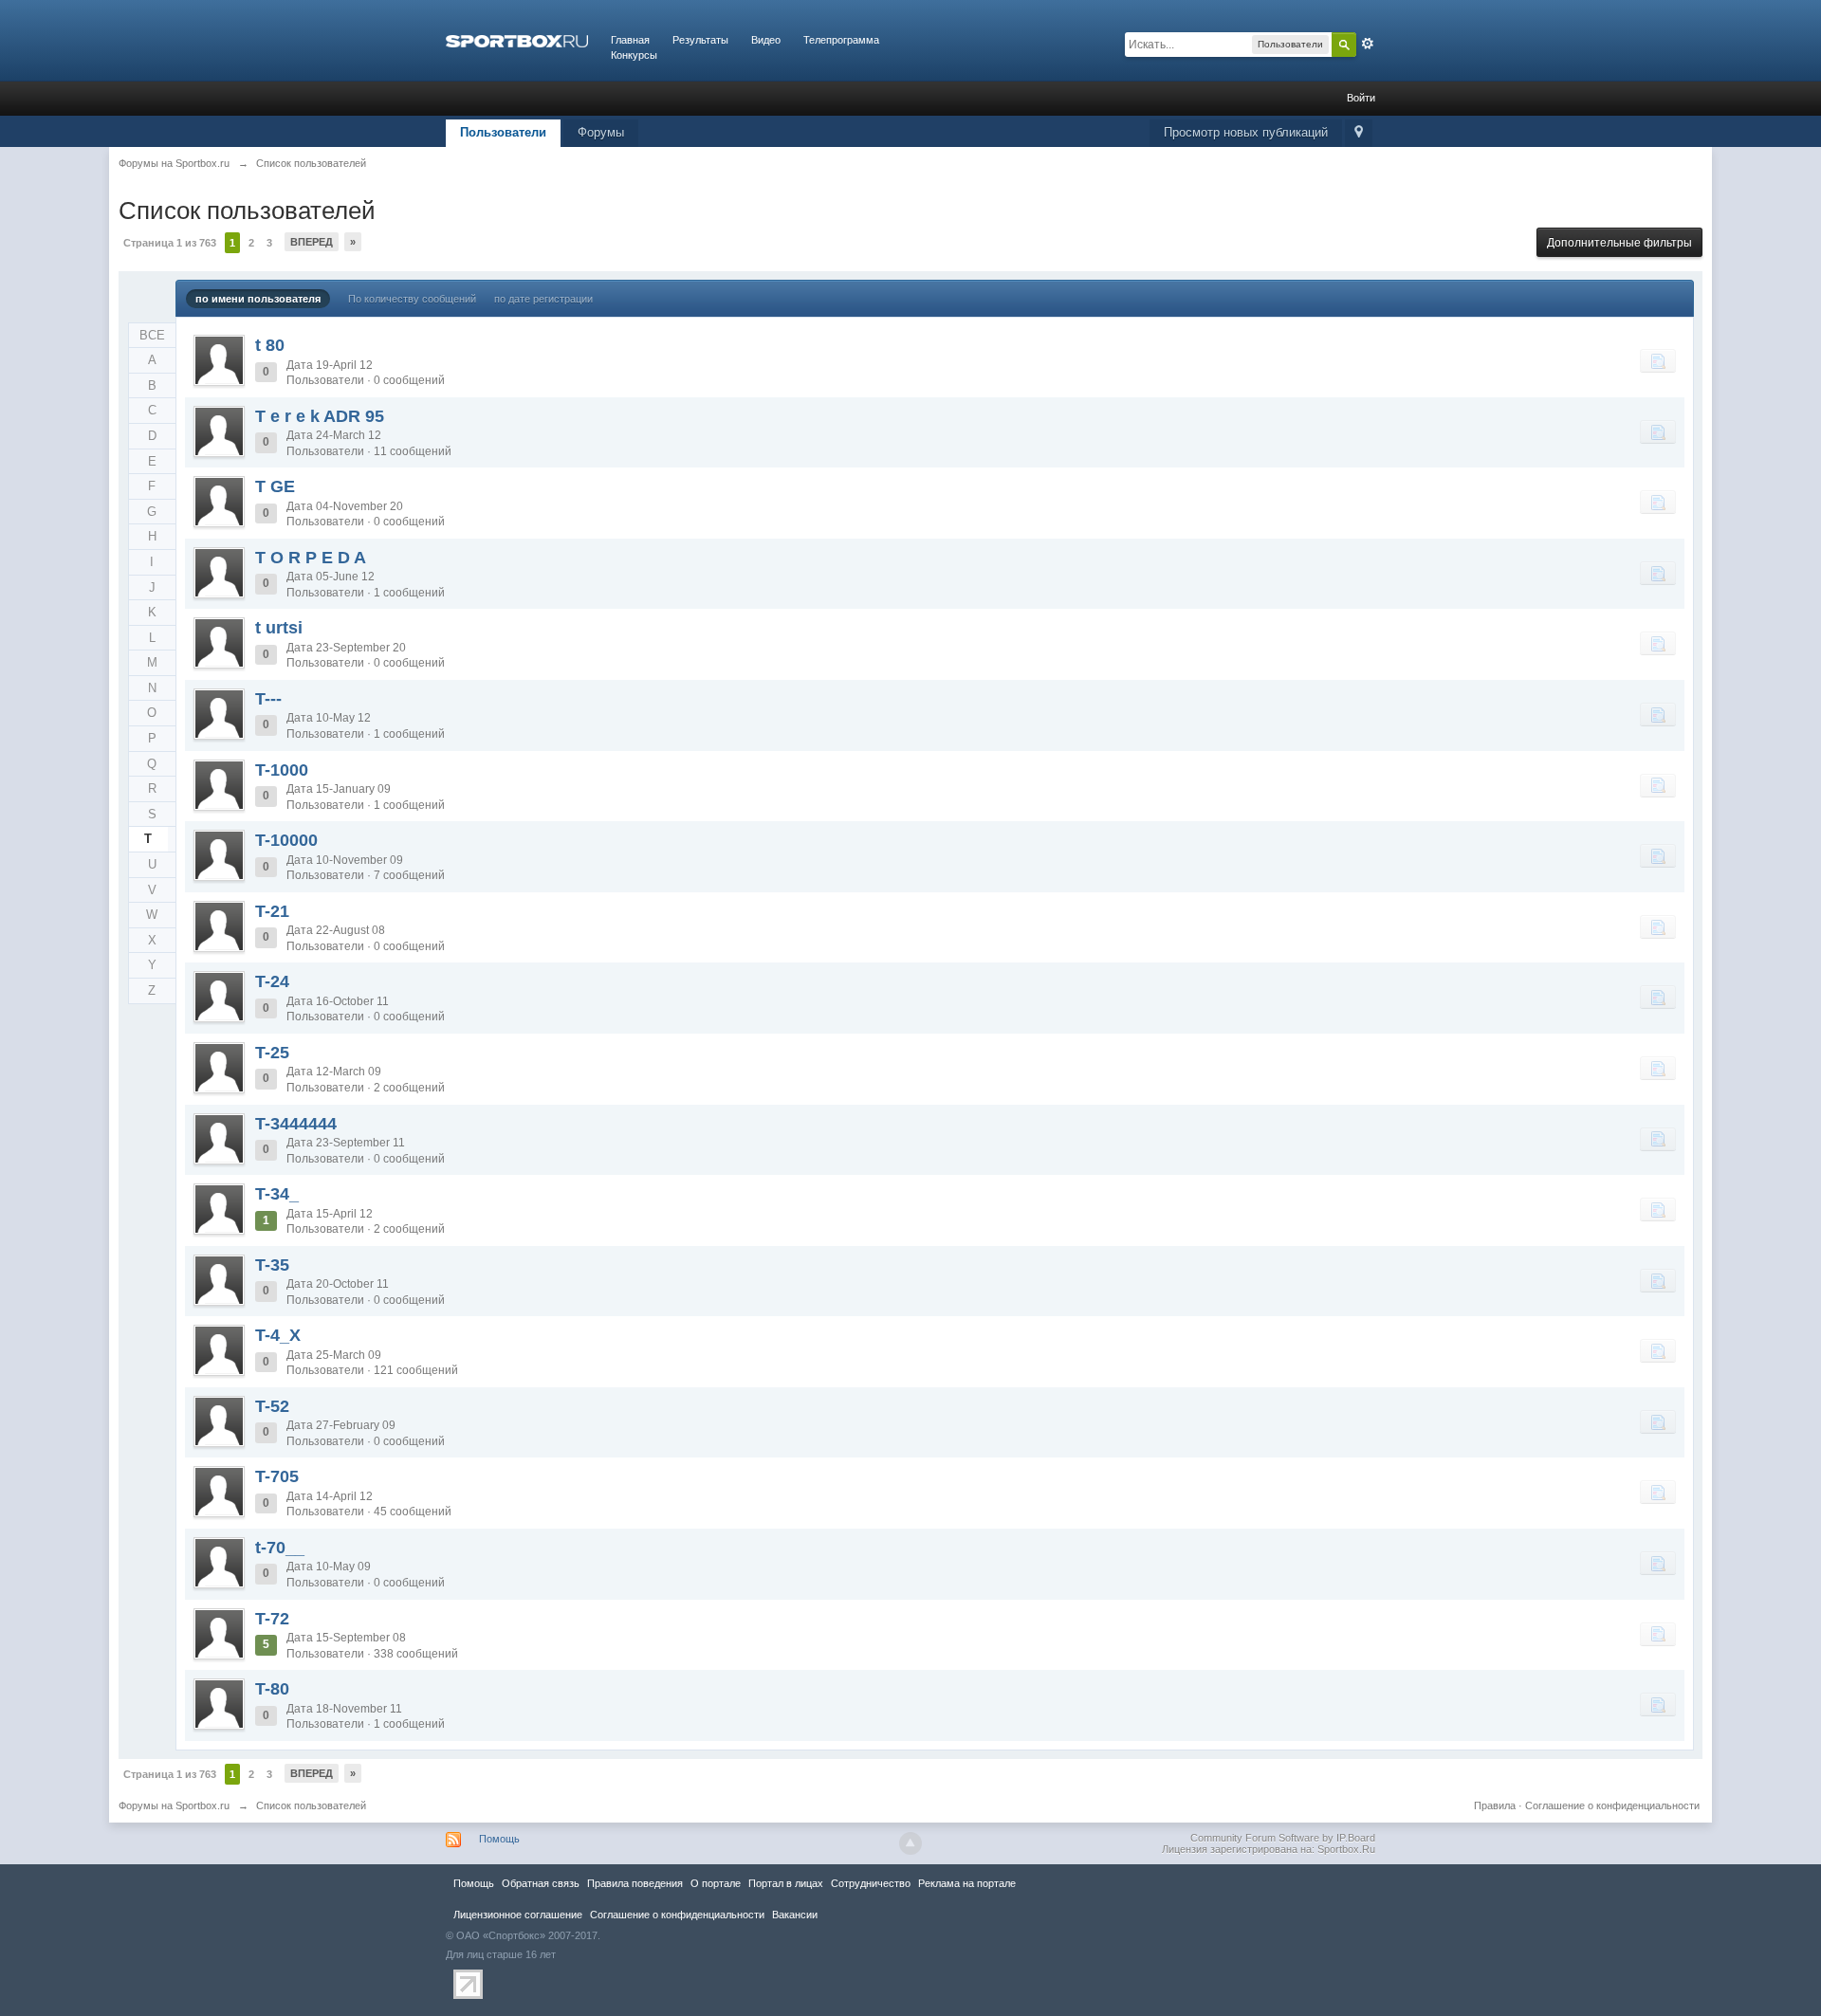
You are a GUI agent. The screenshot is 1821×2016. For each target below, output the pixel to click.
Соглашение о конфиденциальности (1612, 1805)
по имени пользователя (258, 299)
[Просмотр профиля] (219, 360)
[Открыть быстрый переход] (1359, 133)
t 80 (270, 345)
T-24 (272, 981)
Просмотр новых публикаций (1246, 132)
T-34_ (277, 1194)
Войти (1361, 98)
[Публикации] (1658, 360)
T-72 (272, 1619)
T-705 (277, 1476)
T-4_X (278, 1335)
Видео (766, 40)
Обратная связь (541, 1883)
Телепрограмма (841, 40)
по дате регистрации (543, 299)
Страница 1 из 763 (170, 243)
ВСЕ (152, 335)
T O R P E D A (311, 558)
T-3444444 (296, 1124)
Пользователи (503, 132)
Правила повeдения (635, 1883)
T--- (268, 699)
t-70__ (280, 1548)
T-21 (272, 911)
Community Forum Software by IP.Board (1283, 1838)
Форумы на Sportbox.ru (174, 1805)
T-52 (272, 1406)
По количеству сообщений (412, 299)
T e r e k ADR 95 (320, 416)
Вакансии (795, 1915)
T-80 (272, 1689)
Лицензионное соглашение (518, 1915)
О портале (716, 1883)
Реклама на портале (967, 1883)
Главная (630, 40)
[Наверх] (910, 1843)
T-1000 (282, 770)
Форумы (601, 132)
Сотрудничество (871, 1883)
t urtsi (279, 628)
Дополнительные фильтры (1619, 243)
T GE (275, 486)
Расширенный (1368, 44)
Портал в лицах (786, 1883)
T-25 (272, 1053)
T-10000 (286, 840)
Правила (1495, 1805)
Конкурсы (634, 55)
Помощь (499, 1839)
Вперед (312, 242)
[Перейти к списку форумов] (517, 40)
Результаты (700, 40)
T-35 (272, 1265)
